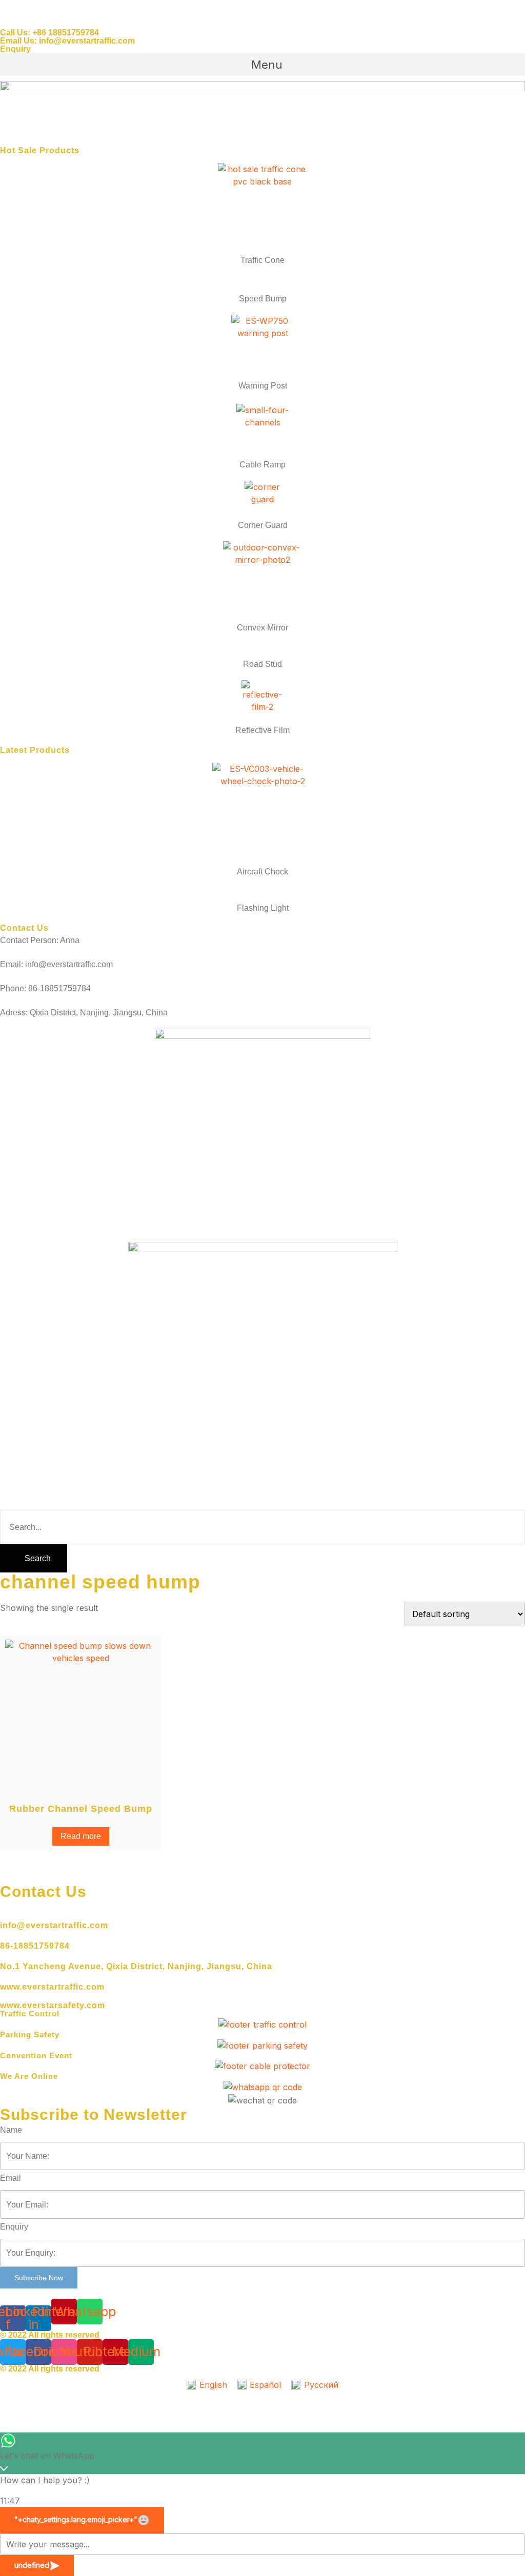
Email (11, 2178)
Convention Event (36, 2056)
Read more (81, 1836)
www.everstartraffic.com (52, 1987)
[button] (262, 65)
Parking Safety (30, 2035)
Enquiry (15, 49)
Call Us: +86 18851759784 (49, 33)
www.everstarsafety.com (53, 2005)
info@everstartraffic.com (54, 1925)
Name (11, 2130)
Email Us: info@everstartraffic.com (67, 41)
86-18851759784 (35, 1946)
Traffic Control (30, 2013)
